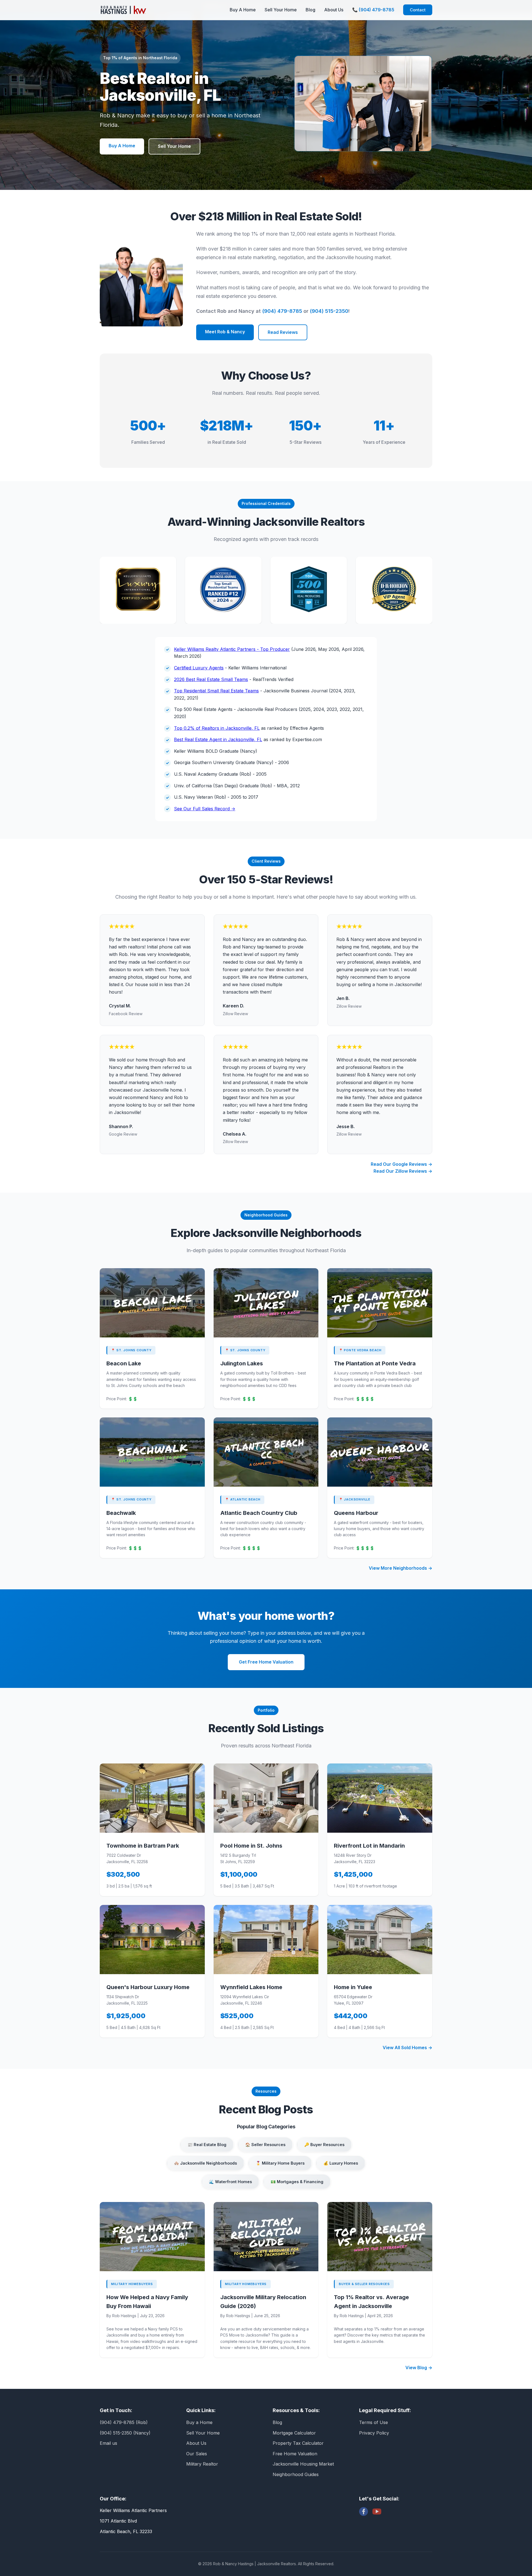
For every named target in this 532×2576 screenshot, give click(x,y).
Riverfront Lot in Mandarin (369, 1846)
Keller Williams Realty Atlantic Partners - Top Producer (232, 649)
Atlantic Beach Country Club (259, 1513)
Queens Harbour (356, 1513)
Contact (418, 10)
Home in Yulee (353, 1987)
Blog (310, 10)
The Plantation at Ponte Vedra (375, 1363)
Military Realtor (202, 2464)
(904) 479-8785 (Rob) (124, 2422)
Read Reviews (283, 332)
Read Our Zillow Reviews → (403, 1171)
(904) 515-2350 (329, 311)
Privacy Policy (374, 2433)
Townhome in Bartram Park (143, 1846)
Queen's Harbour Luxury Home (148, 1987)
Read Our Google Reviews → (401, 1164)
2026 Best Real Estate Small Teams (211, 679)
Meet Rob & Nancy (225, 332)
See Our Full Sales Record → (205, 809)
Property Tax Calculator (298, 2443)
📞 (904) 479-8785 (373, 10)
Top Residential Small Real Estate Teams (216, 691)
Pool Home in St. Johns (251, 1846)
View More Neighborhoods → (401, 1568)
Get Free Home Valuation (266, 1662)
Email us (108, 2443)
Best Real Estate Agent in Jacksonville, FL (218, 739)
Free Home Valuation (295, 2454)
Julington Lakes (242, 1363)
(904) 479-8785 (282, 311)
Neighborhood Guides (296, 2474)
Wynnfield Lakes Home (251, 1987)
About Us (334, 10)
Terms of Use (374, 2422)
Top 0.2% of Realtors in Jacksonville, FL (217, 728)
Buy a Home (199, 2422)
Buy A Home (243, 10)
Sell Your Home (281, 10)
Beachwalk (121, 1513)
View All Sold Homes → (407, 2048)
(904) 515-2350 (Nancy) (125, 2433)
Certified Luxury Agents (199, 668)
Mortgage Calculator (294, 2433)
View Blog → (419, 2368)
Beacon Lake (124, 1363)
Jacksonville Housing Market (303, 2464)
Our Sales (197, 2454)
